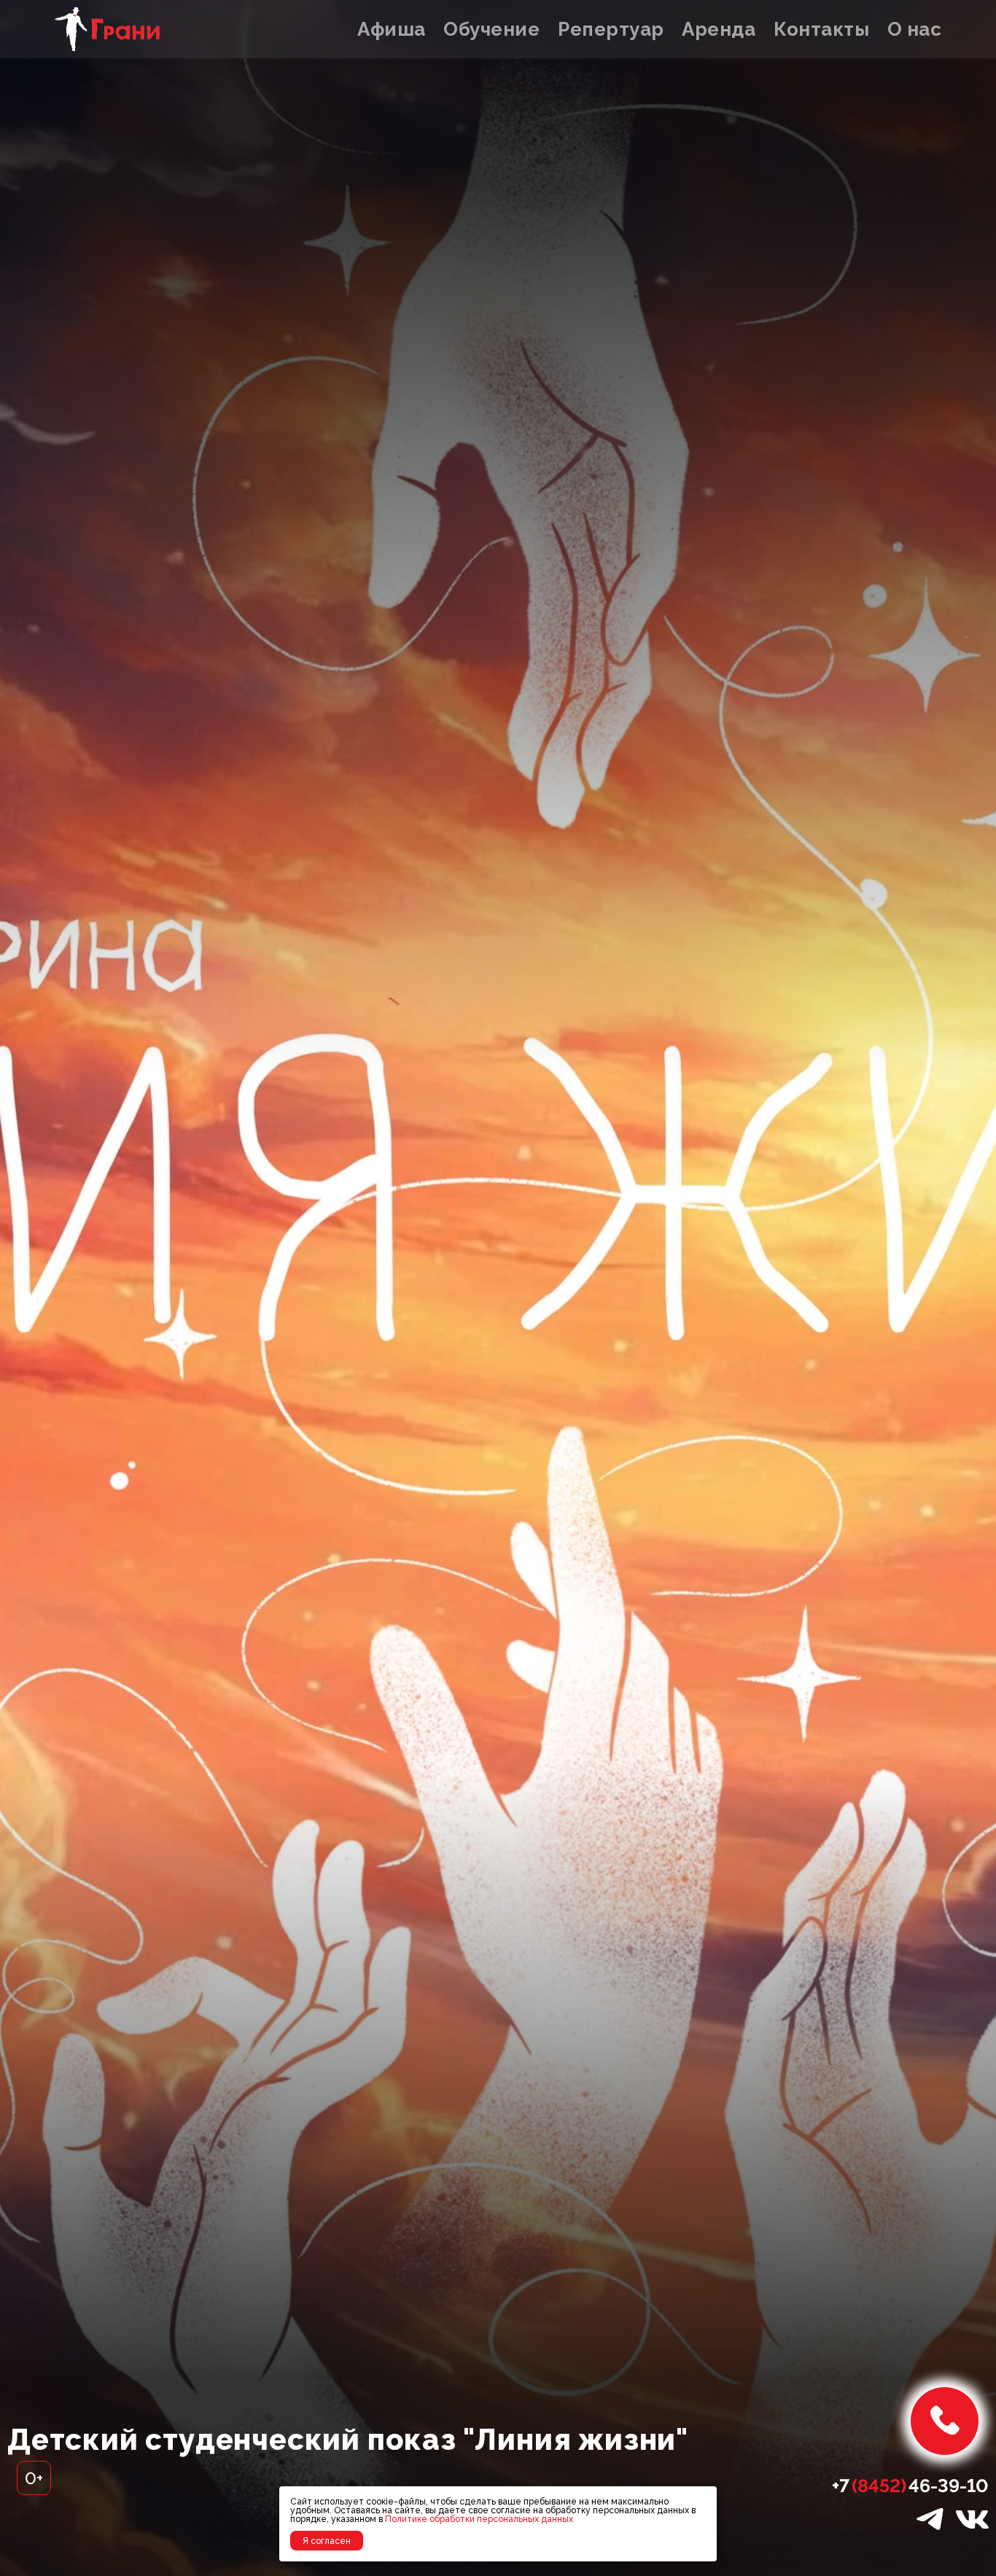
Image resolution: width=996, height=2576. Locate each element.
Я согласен (327, 2541)
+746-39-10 (910, 2486)
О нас (915, 29)
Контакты (821, 29)
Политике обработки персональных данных (479, 2519)
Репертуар (611, 29)
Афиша (392, 29)
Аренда (719, 29)
